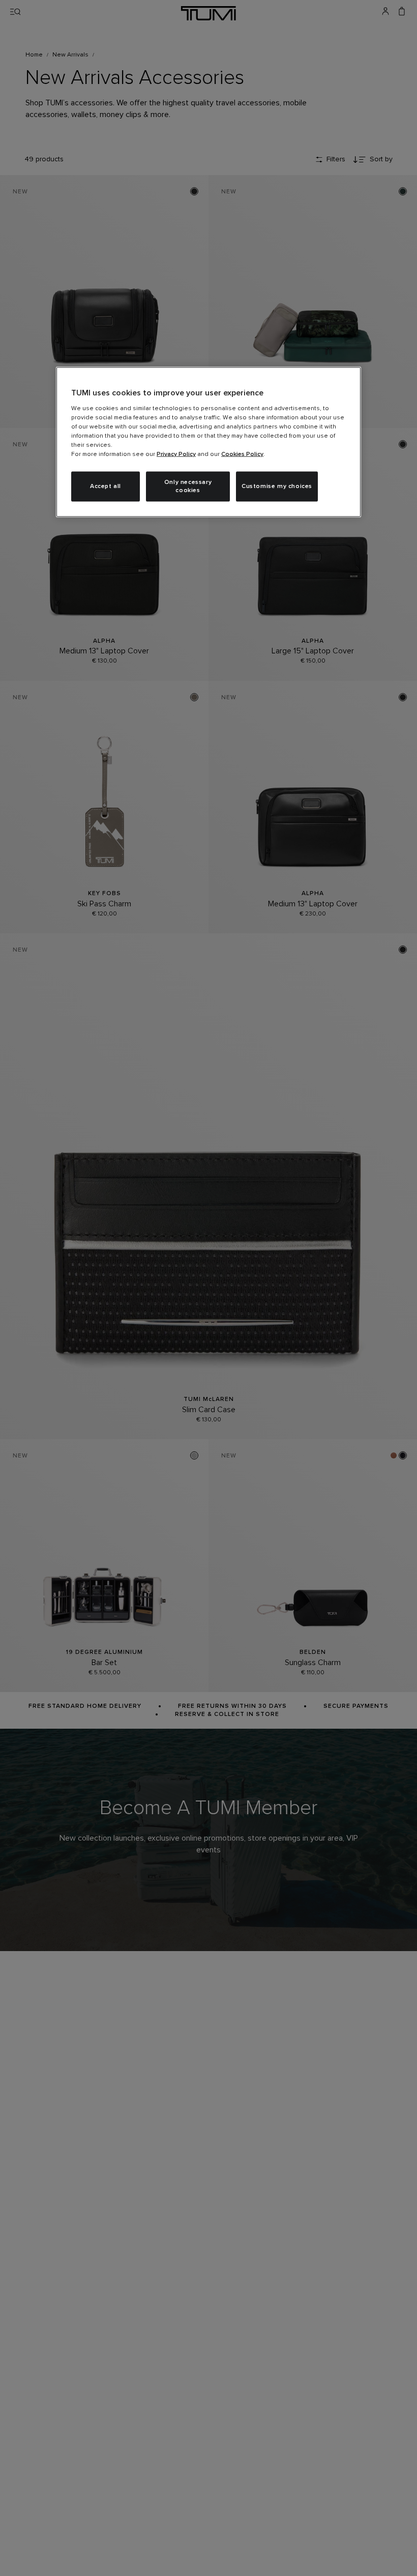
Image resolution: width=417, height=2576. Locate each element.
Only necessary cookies (188, 486)
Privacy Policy (176, 454)
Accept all (106, 486)
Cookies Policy (242, 454)
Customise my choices (277, 486)
